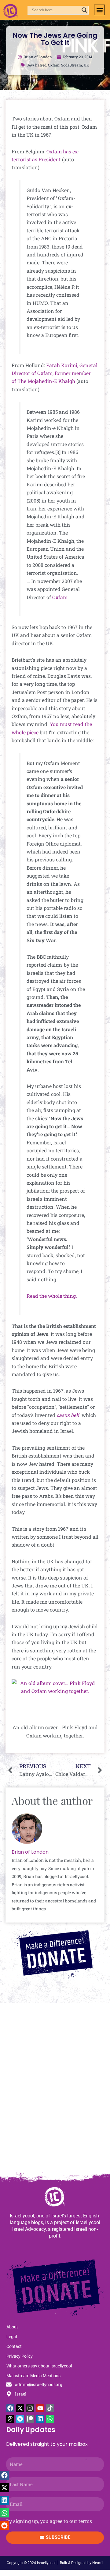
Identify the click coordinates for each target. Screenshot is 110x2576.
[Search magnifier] (84, 10)
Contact (14, 2346)
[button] (99, 10)
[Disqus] (55, 2091)
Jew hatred (37, 65)
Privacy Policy (20, 2356)
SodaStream (72, 65)
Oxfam (54, 65)
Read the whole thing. (52, 1296)
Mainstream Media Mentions (33, 2376)
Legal (12, 2337)
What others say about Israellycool (39, 2366)
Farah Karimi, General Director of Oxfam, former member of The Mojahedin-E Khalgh (55, 373)
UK (86, 65)
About (12, 2327)
